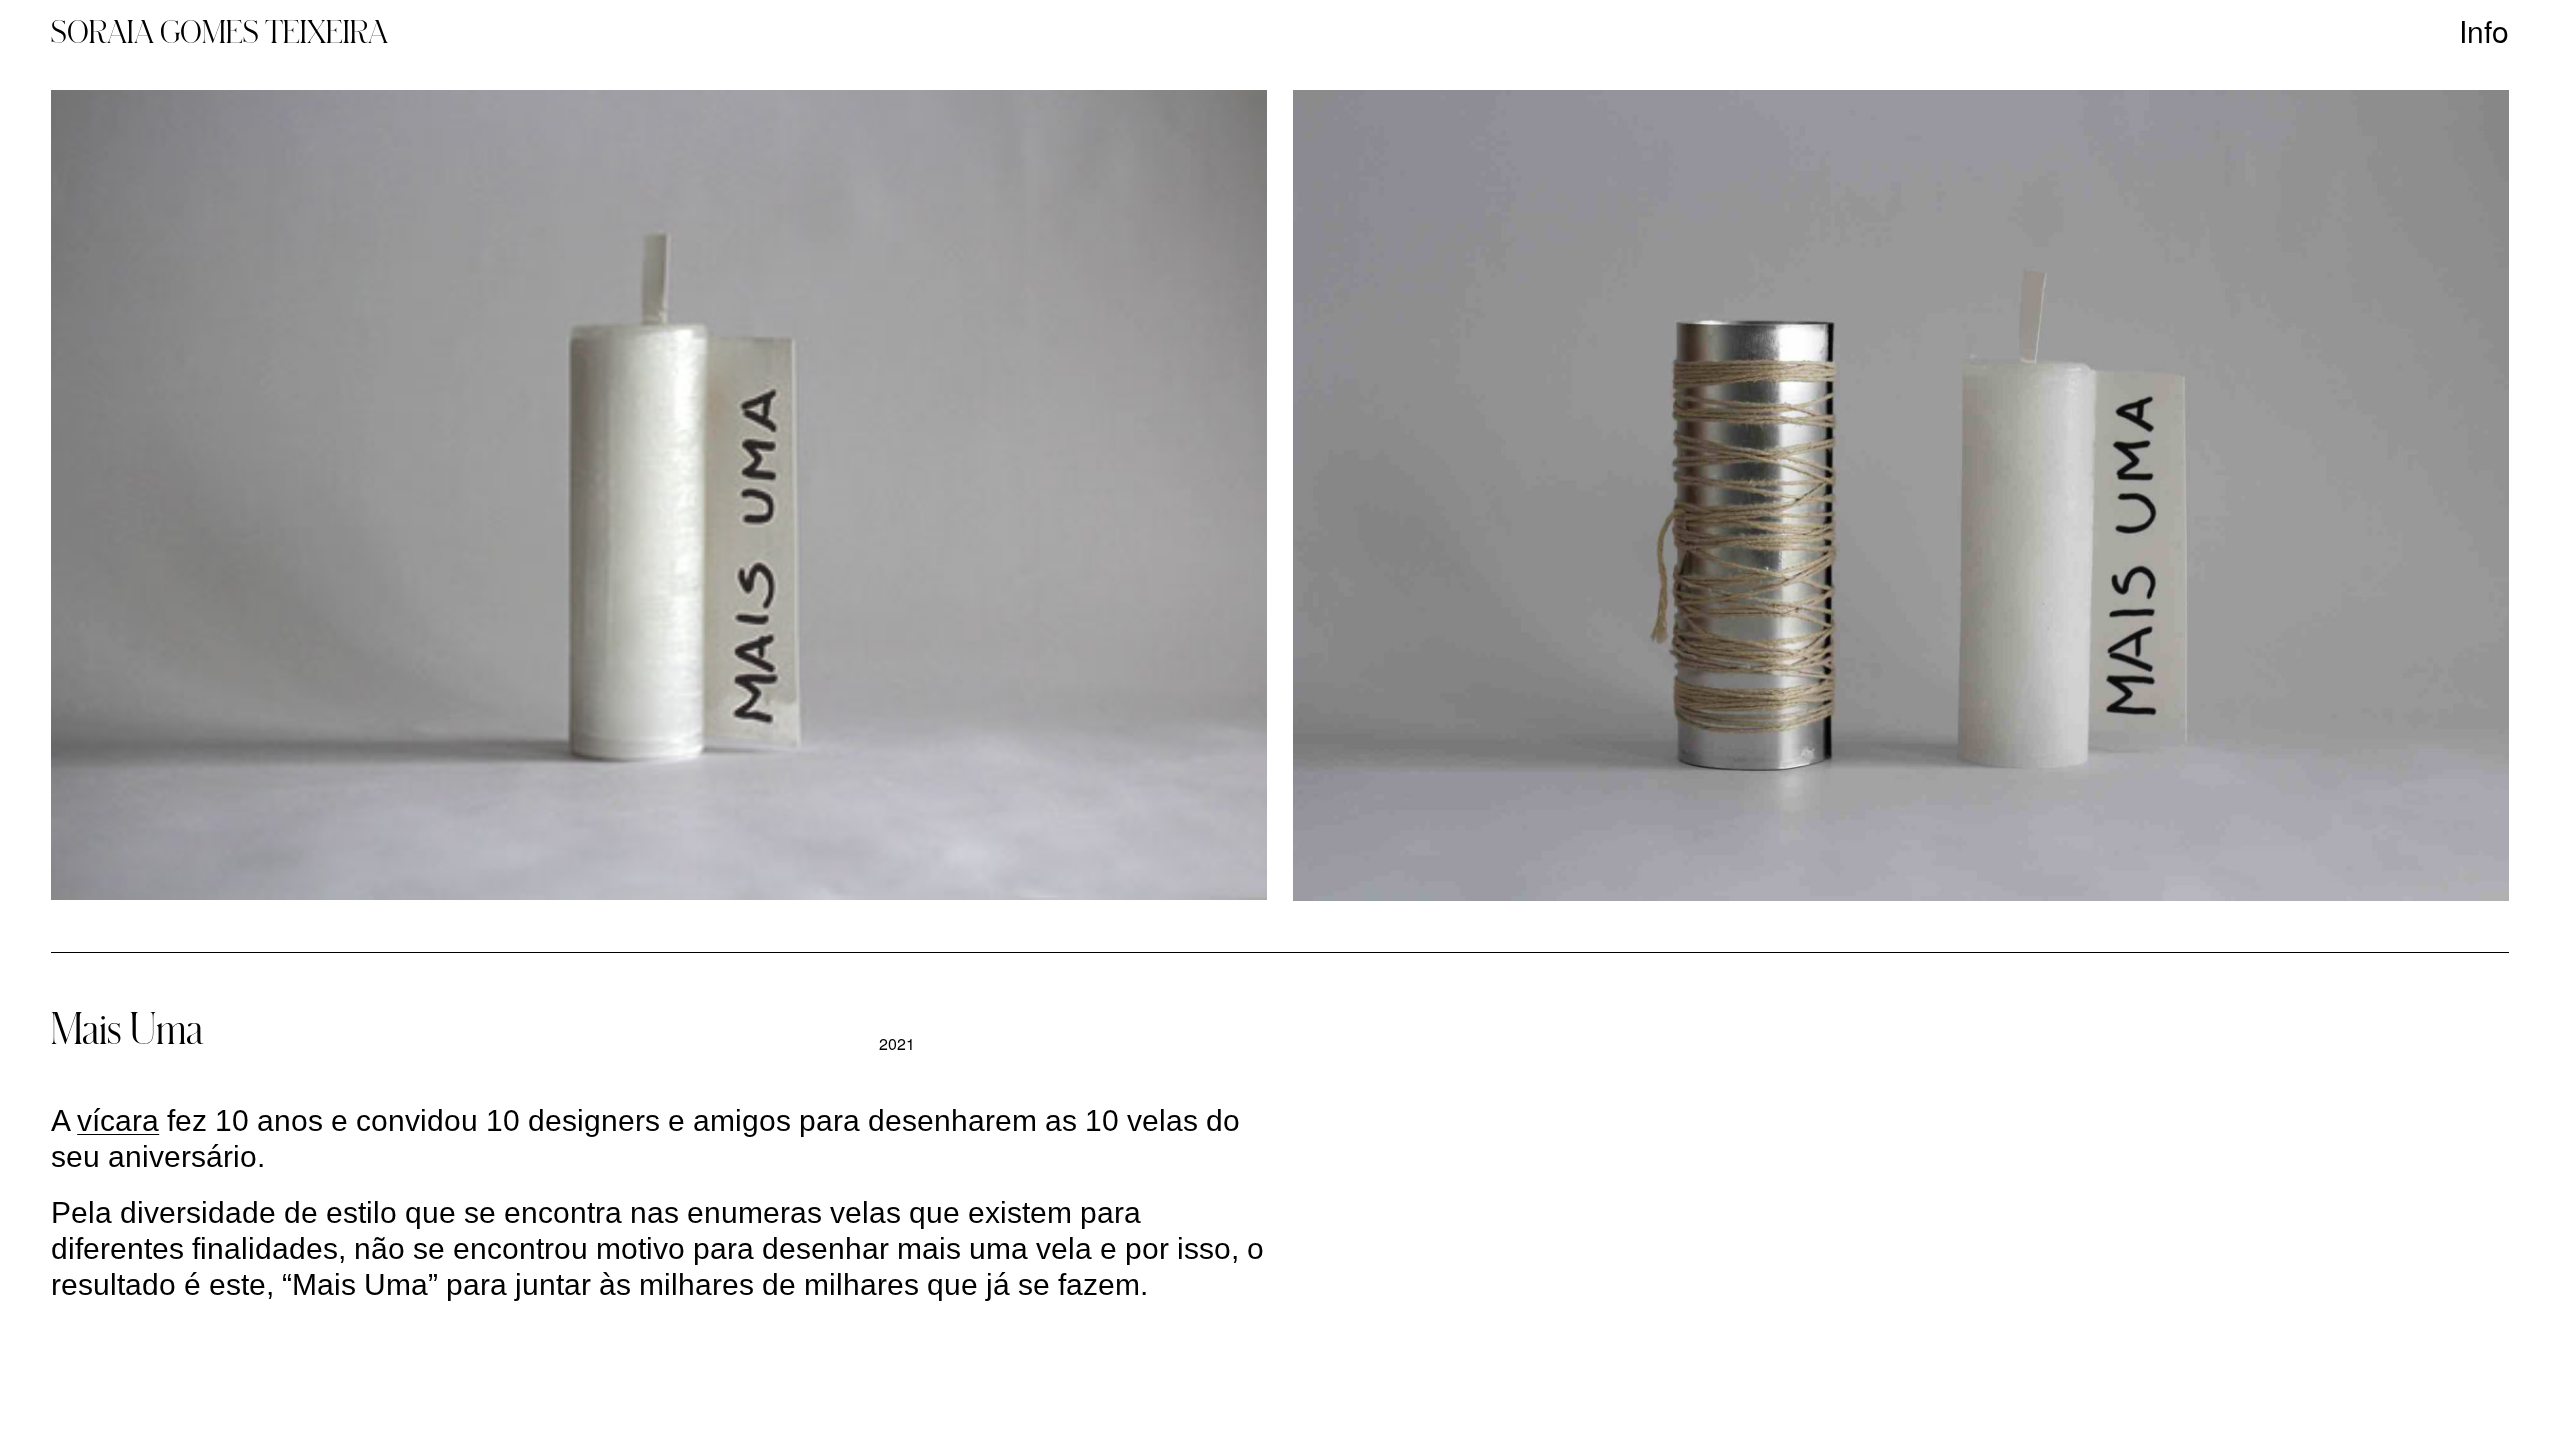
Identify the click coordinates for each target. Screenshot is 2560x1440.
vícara (118, 1120)
